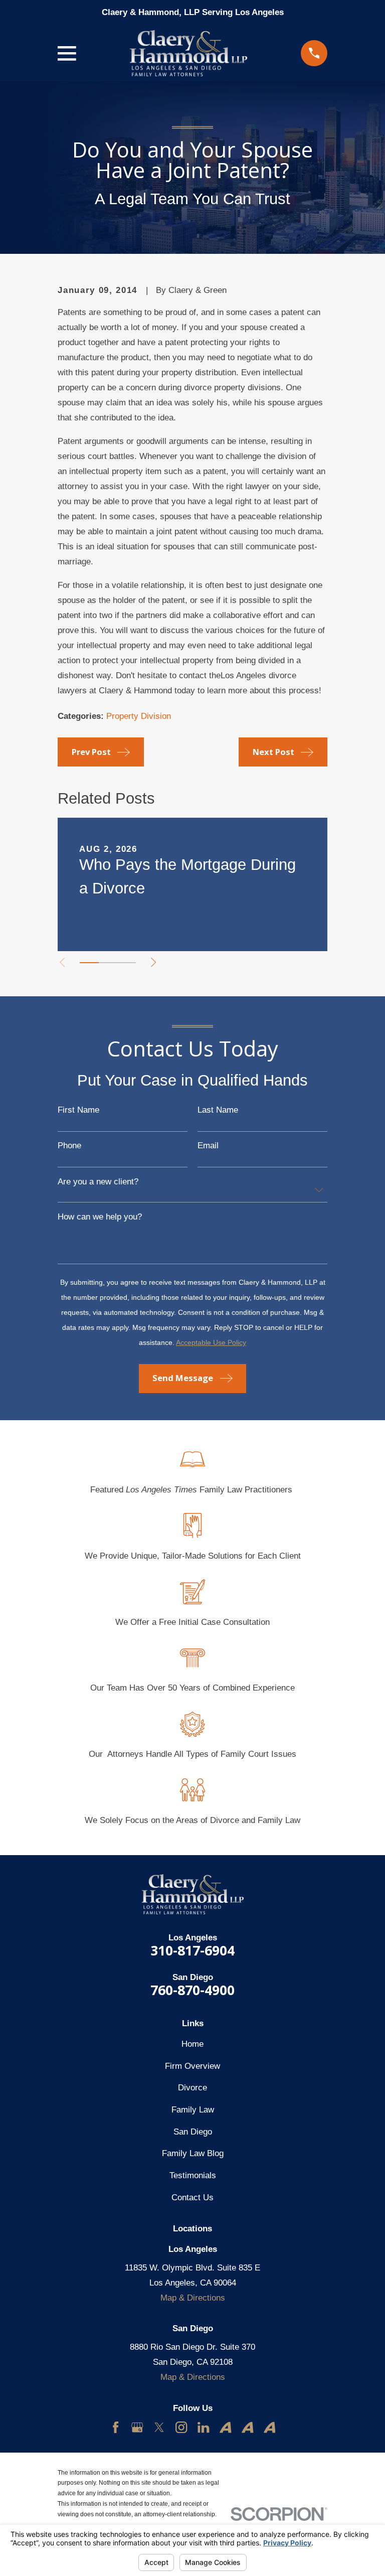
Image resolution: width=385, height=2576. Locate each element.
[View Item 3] (127, 963)
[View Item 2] (108, 963)
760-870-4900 (192, 1990)
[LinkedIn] (203, 2427)
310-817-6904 (192, 1950)
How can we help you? (100, 1217)
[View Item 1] (89, 963)
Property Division (139, 716)
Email (208, 1146)
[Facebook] (116, 2427)
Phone (69, 1146)
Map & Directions (193, 2298)
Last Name (218, 1110)
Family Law (193, 2110)
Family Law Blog (193, 2153)
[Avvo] (225, 2427)
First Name (78, 1110)
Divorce (192, 2088)
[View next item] (153, 962)
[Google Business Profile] (137, 2427)
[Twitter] (159, 2427)
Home (192, 2044)
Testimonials (193, 2175)
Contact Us (192, 2198)
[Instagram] (181, 2427)
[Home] (188, 53)
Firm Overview (192, 2066)
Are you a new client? (98, 1182)
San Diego (193, 2132)
